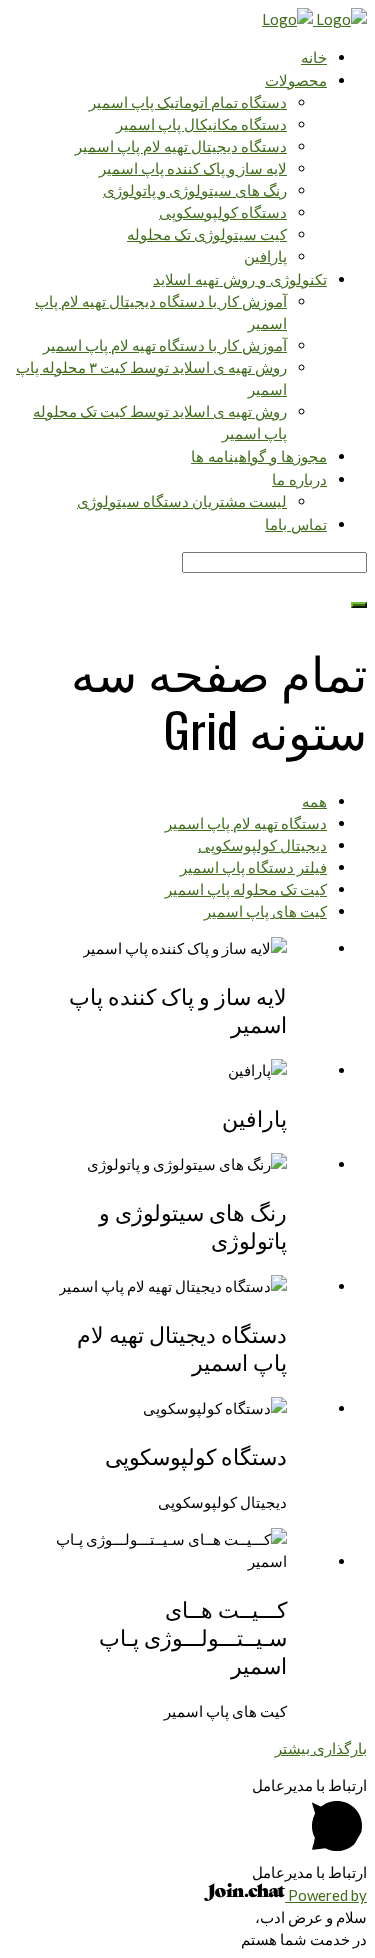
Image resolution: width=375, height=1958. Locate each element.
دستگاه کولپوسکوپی (223, 212)
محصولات (296, 79)
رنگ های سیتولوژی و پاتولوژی (195, 190)
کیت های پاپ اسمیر (265, 911)
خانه (314, 56)
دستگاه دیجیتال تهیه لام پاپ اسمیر (181, 146)
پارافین (265, 256)
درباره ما (299, 478)
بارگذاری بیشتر (321, 1748)
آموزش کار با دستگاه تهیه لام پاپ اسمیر (165, 345)
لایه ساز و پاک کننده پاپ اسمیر (193, 168)
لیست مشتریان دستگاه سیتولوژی (182, 501)
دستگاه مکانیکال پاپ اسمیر (201, 124)
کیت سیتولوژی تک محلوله (207, 234)
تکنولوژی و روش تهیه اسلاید (240, 278)
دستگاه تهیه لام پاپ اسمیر (246, 823)
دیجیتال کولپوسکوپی (262, 845)
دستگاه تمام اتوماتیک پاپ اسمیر (188, 102)
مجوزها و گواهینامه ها (259, 455)
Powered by (326, 1895)
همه (314, 801)
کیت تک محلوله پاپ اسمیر (246, 889)
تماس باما (296, 523)
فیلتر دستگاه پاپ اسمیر (253, 867)
